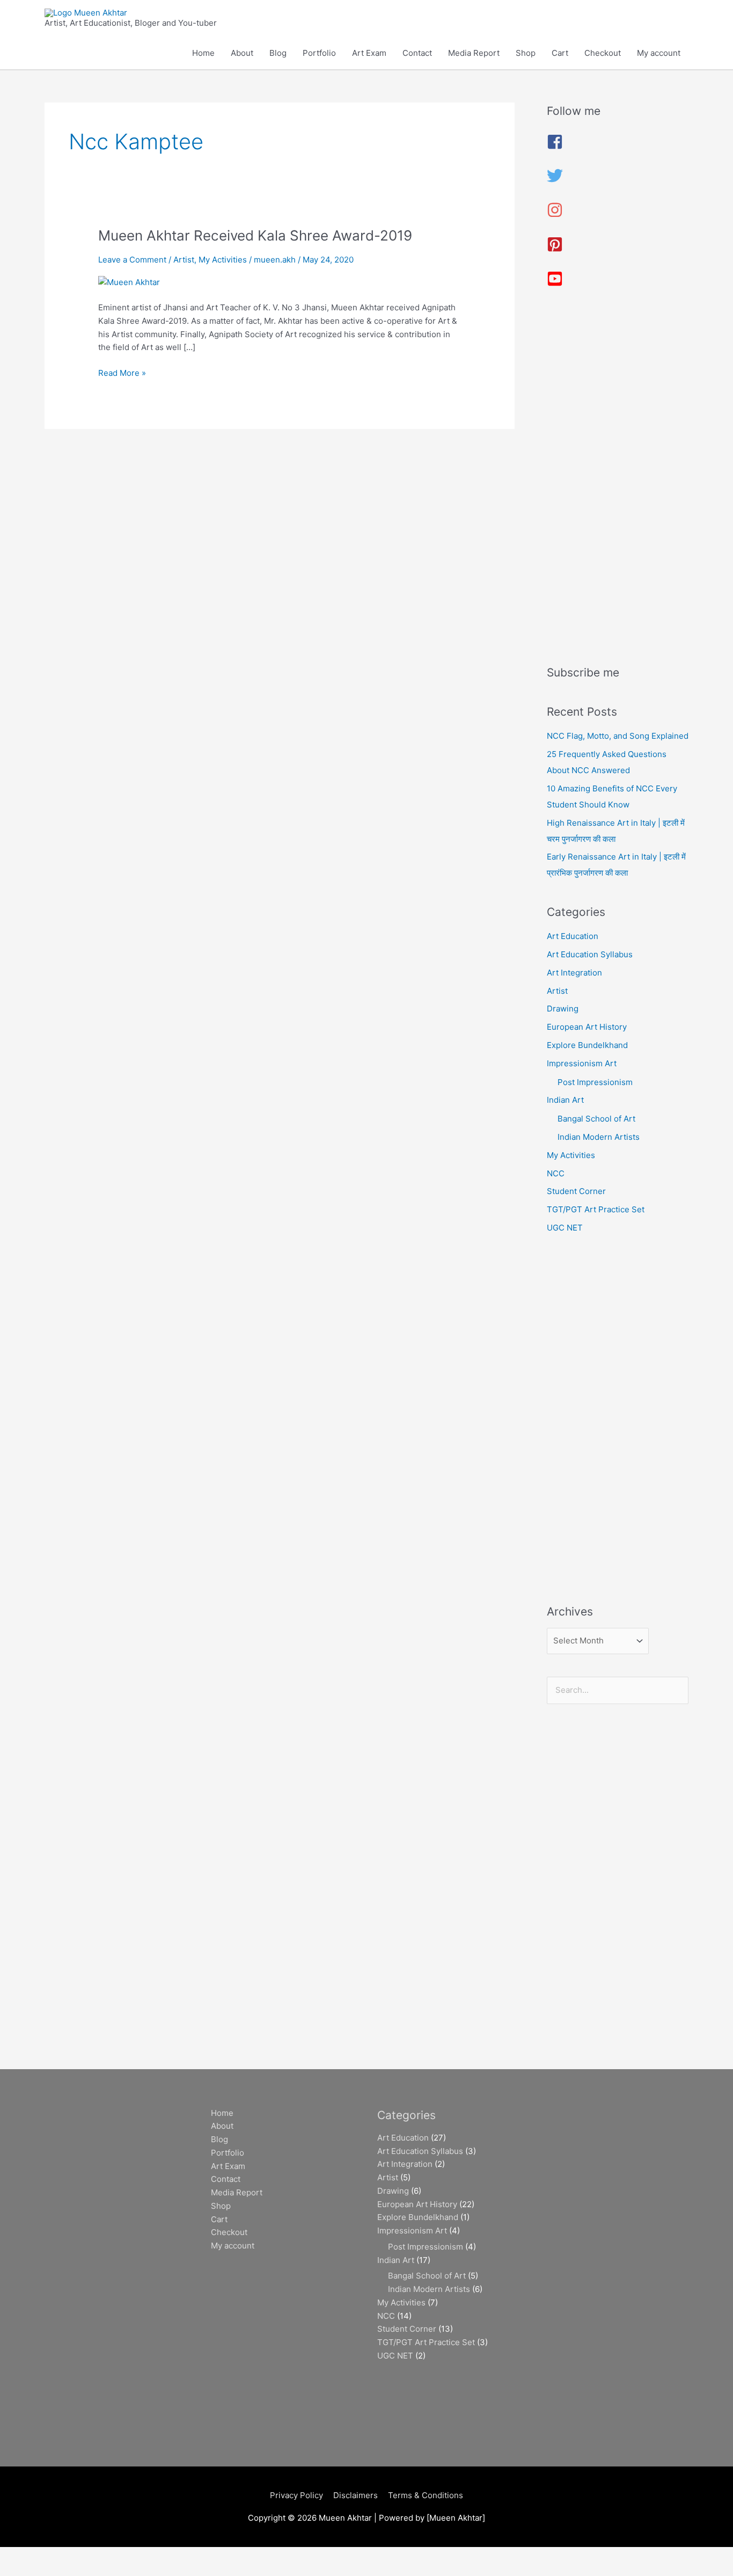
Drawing (563, 1009)
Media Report (474, 53)
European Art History (587, 1027)
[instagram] (555, 215)
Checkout (603, 53)
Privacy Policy (296, 2495)
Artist (184, 260)
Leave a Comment (132, 260)
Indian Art (565, 1100)
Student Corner (576, 1191)
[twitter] (555, 181)
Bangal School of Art (596, 1119)
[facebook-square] (555, 147)
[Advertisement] (618, 481)
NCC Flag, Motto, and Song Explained (618, 736)
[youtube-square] (555, 284)
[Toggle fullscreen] (67, 2556)
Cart (560, 53)
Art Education (573, 936)
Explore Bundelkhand (587, 1045)
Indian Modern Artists (599, 1137)
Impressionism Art (582, 1063)
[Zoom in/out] (21, 2556)
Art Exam (369, 53)
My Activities (223, 260)
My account (659, 53)
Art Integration (574, 973)
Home (203, 53)
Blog (278, 53)
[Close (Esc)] (157, 2556)
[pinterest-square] (555, 249)
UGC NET (565, 1228)
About (242, 53)
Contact (417, 53)
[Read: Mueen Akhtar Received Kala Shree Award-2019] (129, 282)
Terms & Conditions (426, 2495)
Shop (526, 53)
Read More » (122, 372)
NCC (556, 1173)
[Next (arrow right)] (67, 2571)
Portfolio (319, 53)
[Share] (112, 2556)
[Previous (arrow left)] (21, 2571)
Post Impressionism (595, 1082)
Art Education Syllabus (590, 954)
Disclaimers (355, 2495)
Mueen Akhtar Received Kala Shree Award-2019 (255, 235)
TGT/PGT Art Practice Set (596, 1209)
